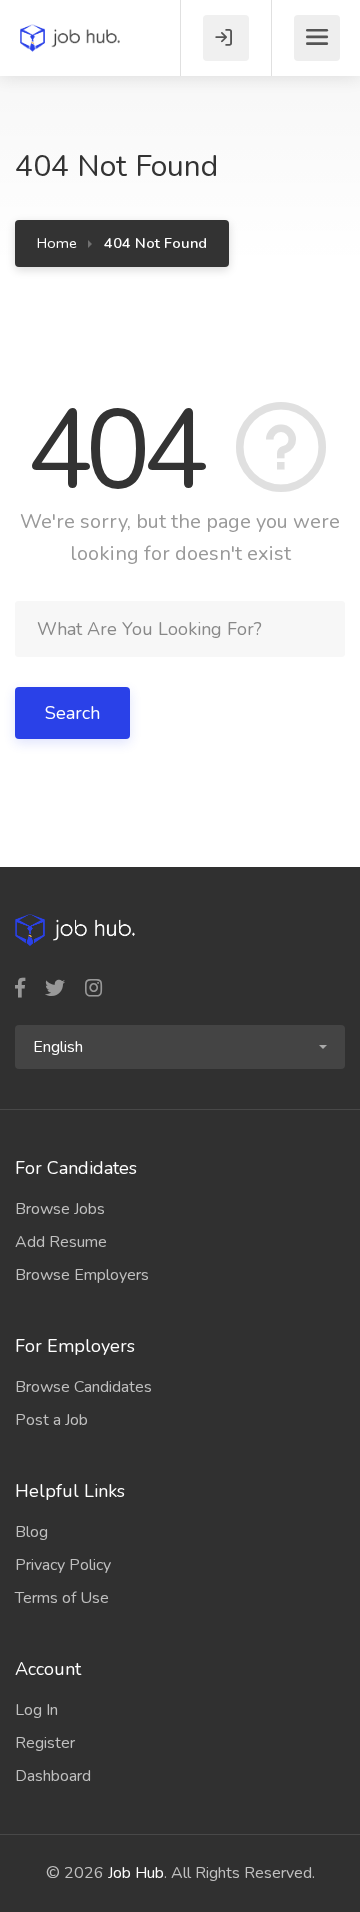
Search (72, 713)
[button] (180, 1047)
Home (57, 243)
